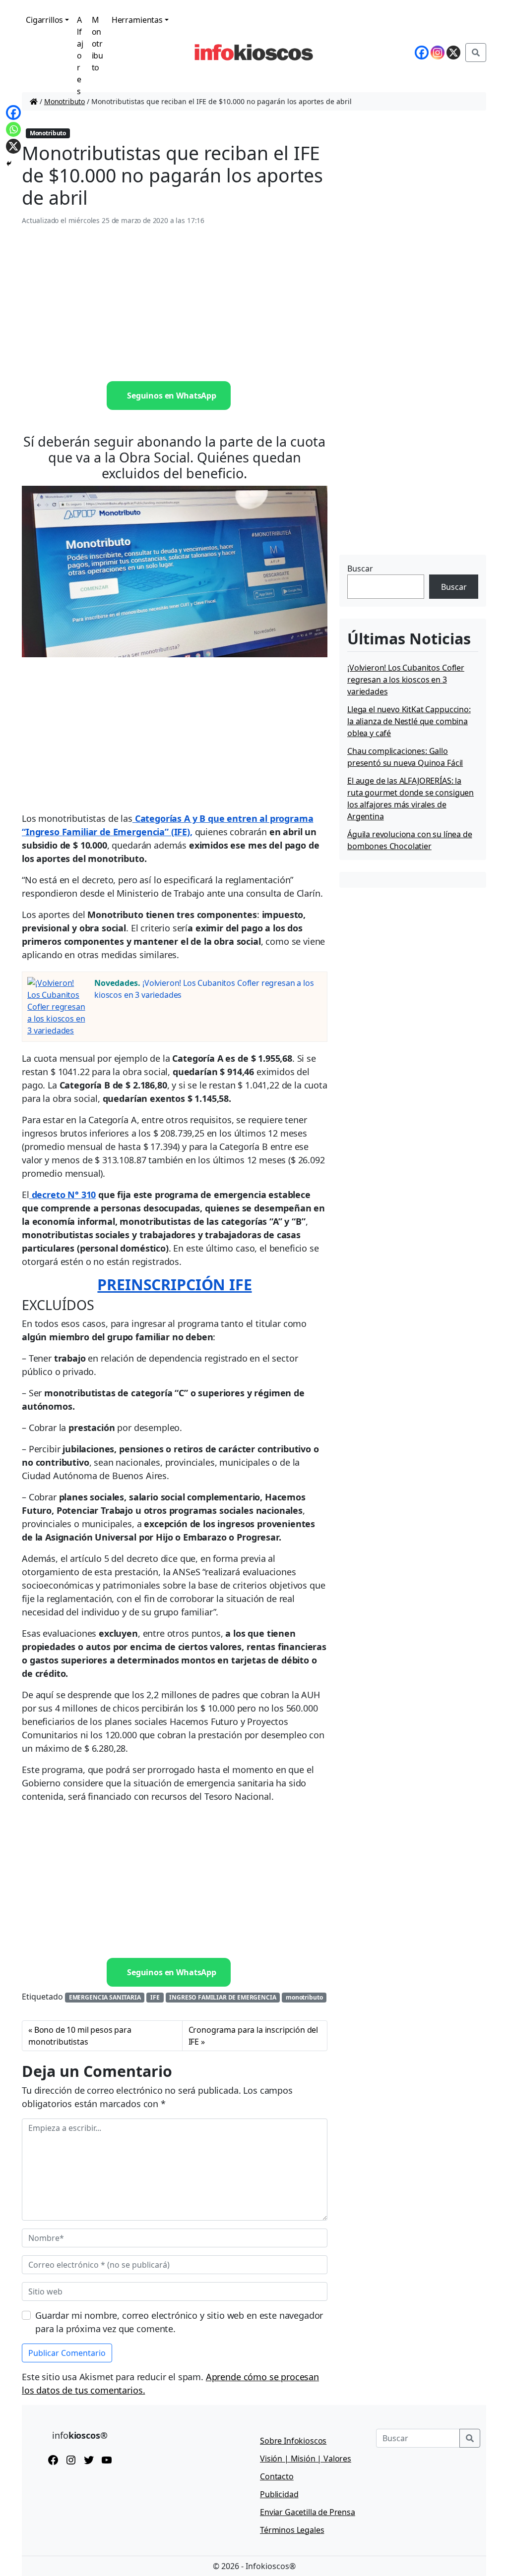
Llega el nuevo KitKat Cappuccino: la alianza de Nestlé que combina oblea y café (409, 721)
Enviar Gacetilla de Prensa (308, 2512)
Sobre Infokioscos (293, 2441)
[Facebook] (13, 113)
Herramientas (137, 20)
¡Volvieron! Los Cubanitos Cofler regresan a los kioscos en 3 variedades (406, 680)
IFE (155, 1997)
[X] (13, 146)
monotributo (304, 1997)
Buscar (360, 569)
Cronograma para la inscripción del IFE (254, 2036)
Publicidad (279, 2494)
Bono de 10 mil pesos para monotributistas (80, 2036)
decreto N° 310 (63, 1195)
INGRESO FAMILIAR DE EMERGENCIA (222, 1997)
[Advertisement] (175, 304)
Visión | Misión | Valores (306, 2459)
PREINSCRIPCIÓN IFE (174, 1284)
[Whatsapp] (13, 129)
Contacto (277, 2476)
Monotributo (98, 44)
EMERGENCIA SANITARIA (105, 1997)
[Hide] (9, 164)
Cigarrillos (44, 20)
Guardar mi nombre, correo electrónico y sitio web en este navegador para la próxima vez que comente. (179, 2322)
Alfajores (80, 56)
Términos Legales (292, 2530)
